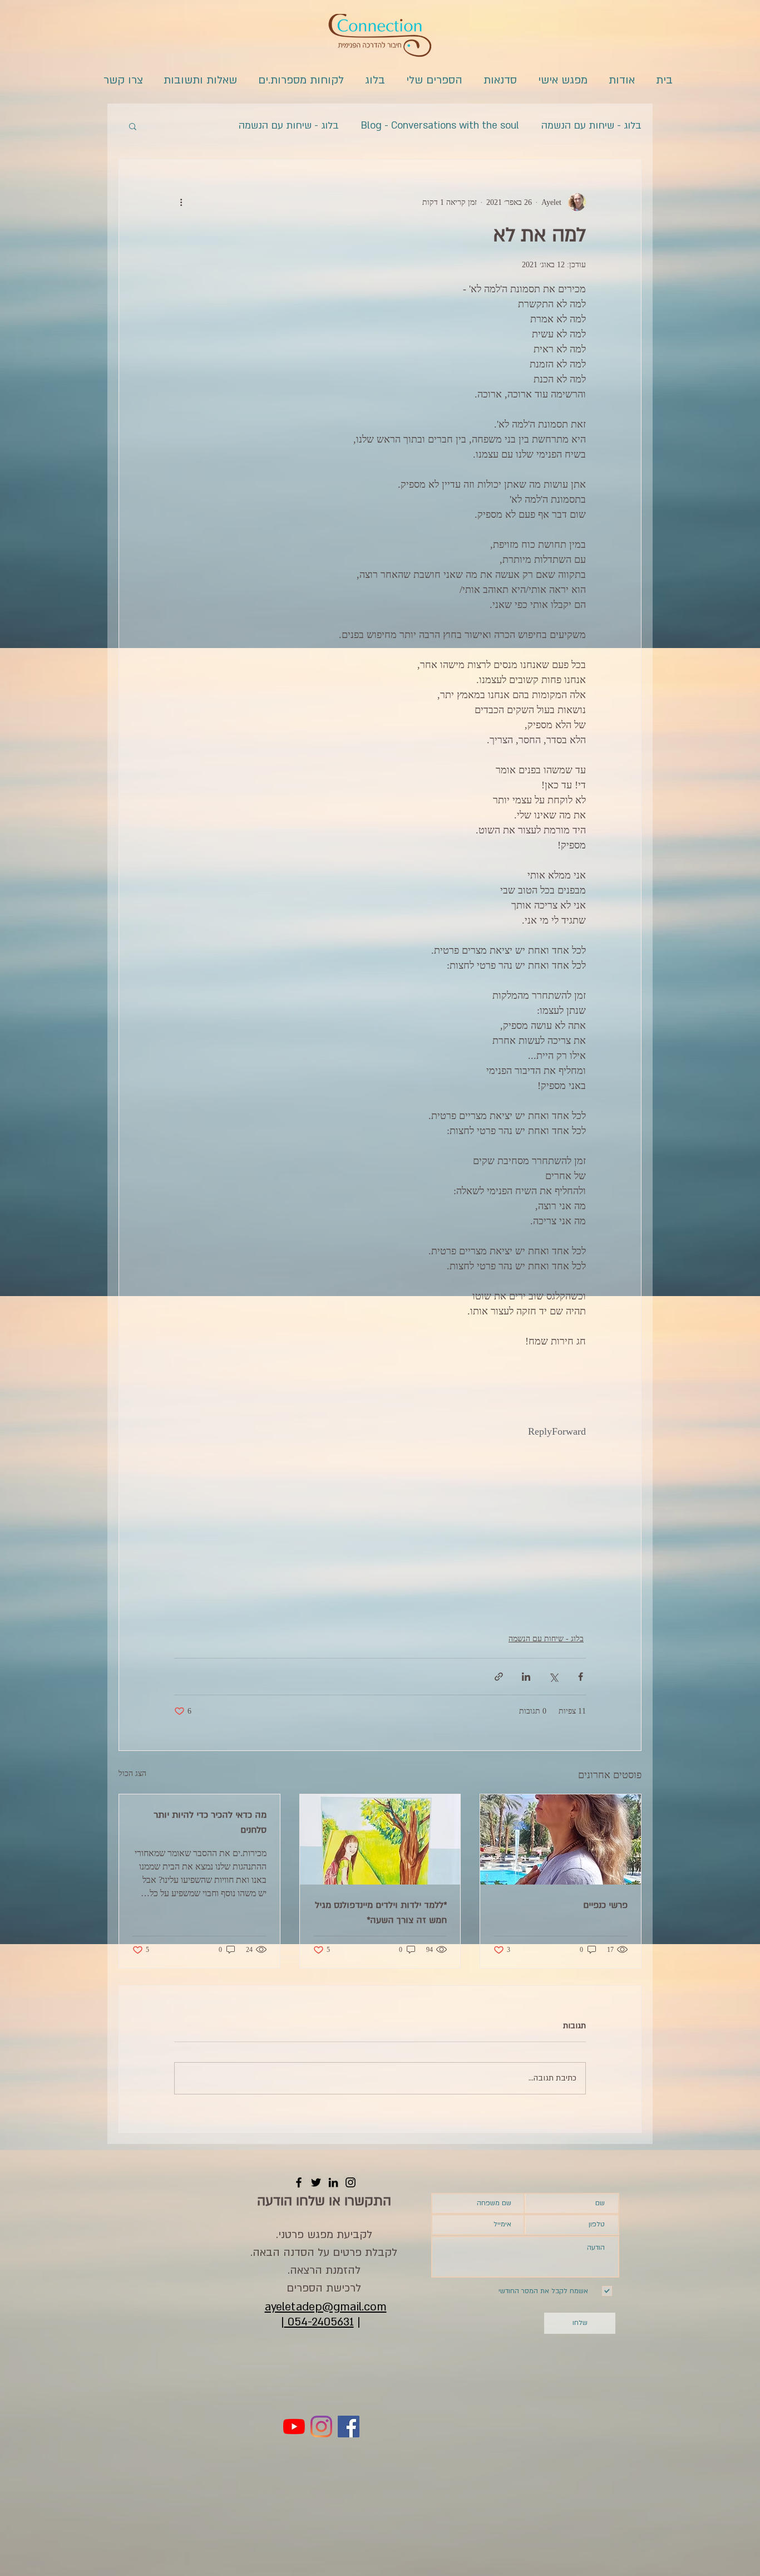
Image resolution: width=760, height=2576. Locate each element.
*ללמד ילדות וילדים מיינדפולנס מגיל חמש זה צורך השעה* (381, 1913)
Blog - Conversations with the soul (440, 126)
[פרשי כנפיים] (561, 1839)
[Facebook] (299, 2182)
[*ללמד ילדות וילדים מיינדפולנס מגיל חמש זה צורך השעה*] (380, 1839)
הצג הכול (132, 1773)
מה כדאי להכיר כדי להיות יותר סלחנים (210, 1822)
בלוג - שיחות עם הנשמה (591, 126)
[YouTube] (294, 2427)
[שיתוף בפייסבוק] (581, 1677)
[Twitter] (316, 2182)
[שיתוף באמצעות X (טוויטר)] (553, 1677)
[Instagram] (351, 2182)
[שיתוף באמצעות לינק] (499, 1677)
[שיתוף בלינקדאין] (526, 1677)
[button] (133, 126)
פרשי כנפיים (605, 1905)
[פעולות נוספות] (181, 202)
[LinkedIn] (333, 2182)
